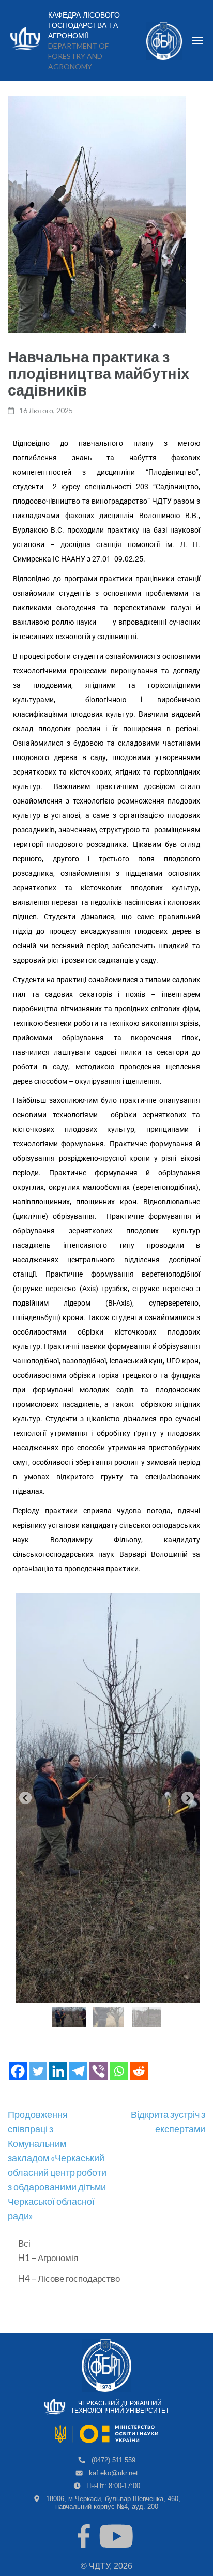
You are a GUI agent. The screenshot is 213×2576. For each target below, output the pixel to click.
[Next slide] (188, 1798)
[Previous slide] (25, 1798)
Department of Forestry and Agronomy (78, 56)
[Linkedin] (58, 2071)
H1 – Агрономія (48, 2258)
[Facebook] (18, 2071)
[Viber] (98, 2071)
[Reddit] (139, 2071)
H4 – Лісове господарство (69, 2278)
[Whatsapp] (119, 2071)
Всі (24, 2243)
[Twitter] (38, 2071)
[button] (69, 2017)
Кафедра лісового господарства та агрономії (84, 25)
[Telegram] (78, 2071)
